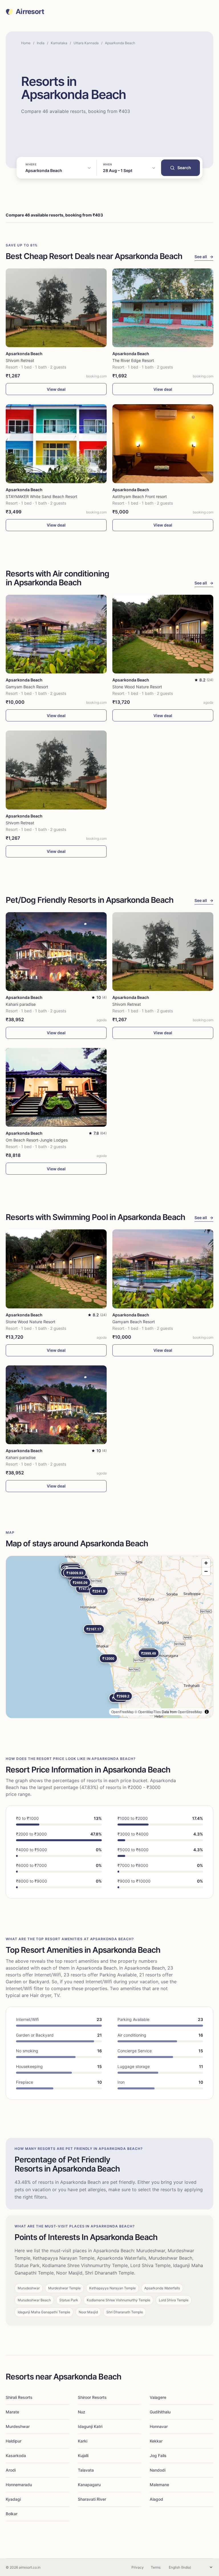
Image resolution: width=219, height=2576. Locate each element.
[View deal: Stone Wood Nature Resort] (163, 634)
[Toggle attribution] (207, 1712)
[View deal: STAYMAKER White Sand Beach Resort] (56, 444)
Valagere (158, 2397)
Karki (83, 2441)
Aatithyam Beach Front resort (140, 496)
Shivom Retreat (20, 360)
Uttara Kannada (86, 43)
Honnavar (159, 2426)
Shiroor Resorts (92, 2397)
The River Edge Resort (133, 360)
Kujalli (83, 2455)
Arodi (11, 2470)
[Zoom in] (206, 1563)
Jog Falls (158, 2455)
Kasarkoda (16, 2455)
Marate (12, 2412)
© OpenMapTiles (148, 1712)
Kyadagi (13, 2499)
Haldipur (14, 2441)
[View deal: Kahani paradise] (56, 952)
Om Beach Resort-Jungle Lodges (37, 1140)
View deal (56, 389)
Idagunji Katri (90, 2426)
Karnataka (59, 43)
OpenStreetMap (190, 1712)
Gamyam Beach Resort (27, 687)
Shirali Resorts (19, 2397)
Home (26, 43)
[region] (109, 1637)
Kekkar (156, 2441)
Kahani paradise (21, 1004)
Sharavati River (92, 2499)
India (41, 43)
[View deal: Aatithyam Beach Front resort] (163, 444)
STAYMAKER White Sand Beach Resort (41, 496)
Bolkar (12, 2514)
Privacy (138, 2567)
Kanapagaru (89, 2485)
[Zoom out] (206, 1571)
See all (204, 257)
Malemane (159, 2485)
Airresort (30, 12)
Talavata (86, 2470)
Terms (156, 2567)
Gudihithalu (160, 2412)
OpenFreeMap (122, 1712)
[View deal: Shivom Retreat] (56, 308)
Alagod (156, 2499)
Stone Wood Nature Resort (137, 687)
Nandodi (158, 2470)
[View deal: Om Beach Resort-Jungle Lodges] (56, 1087)
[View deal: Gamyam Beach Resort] (56, 634)
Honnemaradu (19, 2485)
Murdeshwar (18, 2426)
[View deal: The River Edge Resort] (163, 308)
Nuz (82, 2412)
